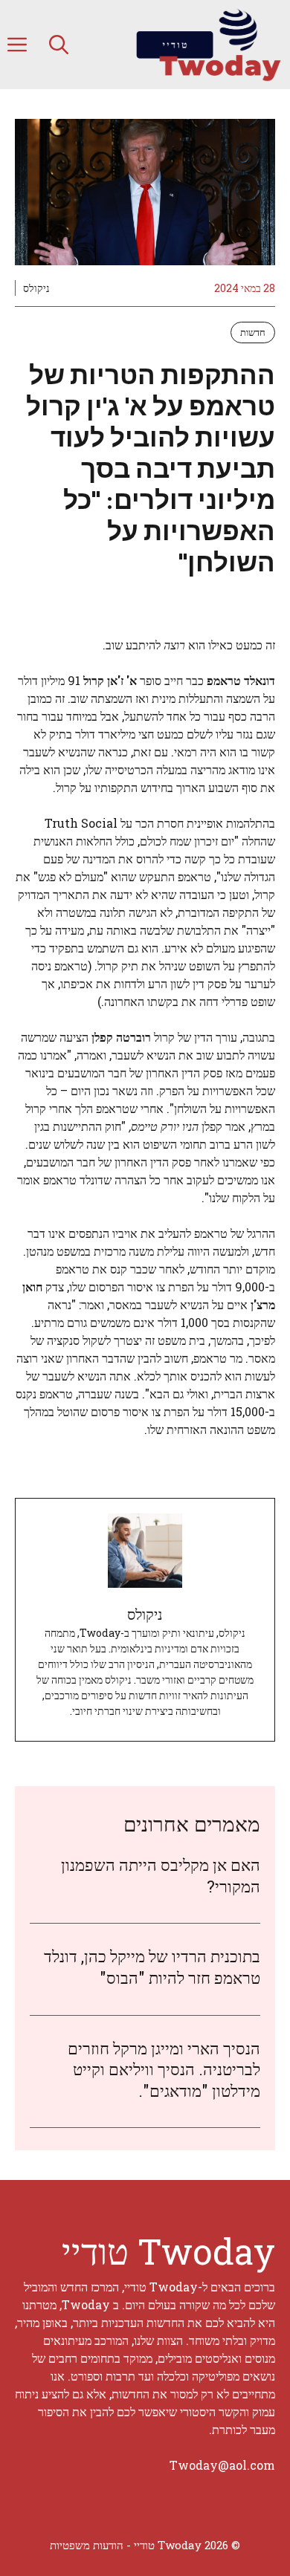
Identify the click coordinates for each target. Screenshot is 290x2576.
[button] (59, 45)
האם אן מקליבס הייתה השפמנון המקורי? (161, 1875)
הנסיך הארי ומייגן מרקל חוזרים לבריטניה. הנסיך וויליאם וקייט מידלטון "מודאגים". (164, 2069)
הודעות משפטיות (87, 2545)
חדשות (253, 332)
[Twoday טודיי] (208, 45)
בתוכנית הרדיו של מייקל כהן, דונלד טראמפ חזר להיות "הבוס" (152, 1967)
